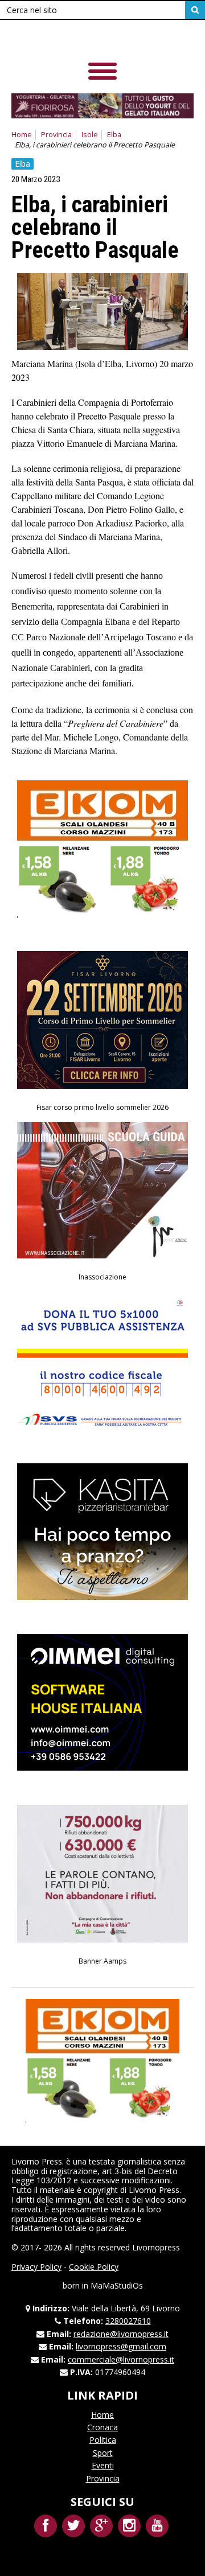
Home (22, 135)
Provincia (56, 135)
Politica (103, 2440)
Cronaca (102, 2427)
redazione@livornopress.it (121, 2334)
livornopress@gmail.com (121, 2346)
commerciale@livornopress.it (121, 2359)
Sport (103, 2453)
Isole (90, 135)
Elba (114, 135)
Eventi (103, 2465)
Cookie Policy (94, 2267)
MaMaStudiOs (117, 2285)
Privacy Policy (36, 2267)
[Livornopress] (91, 40)
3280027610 (128, 2321)
